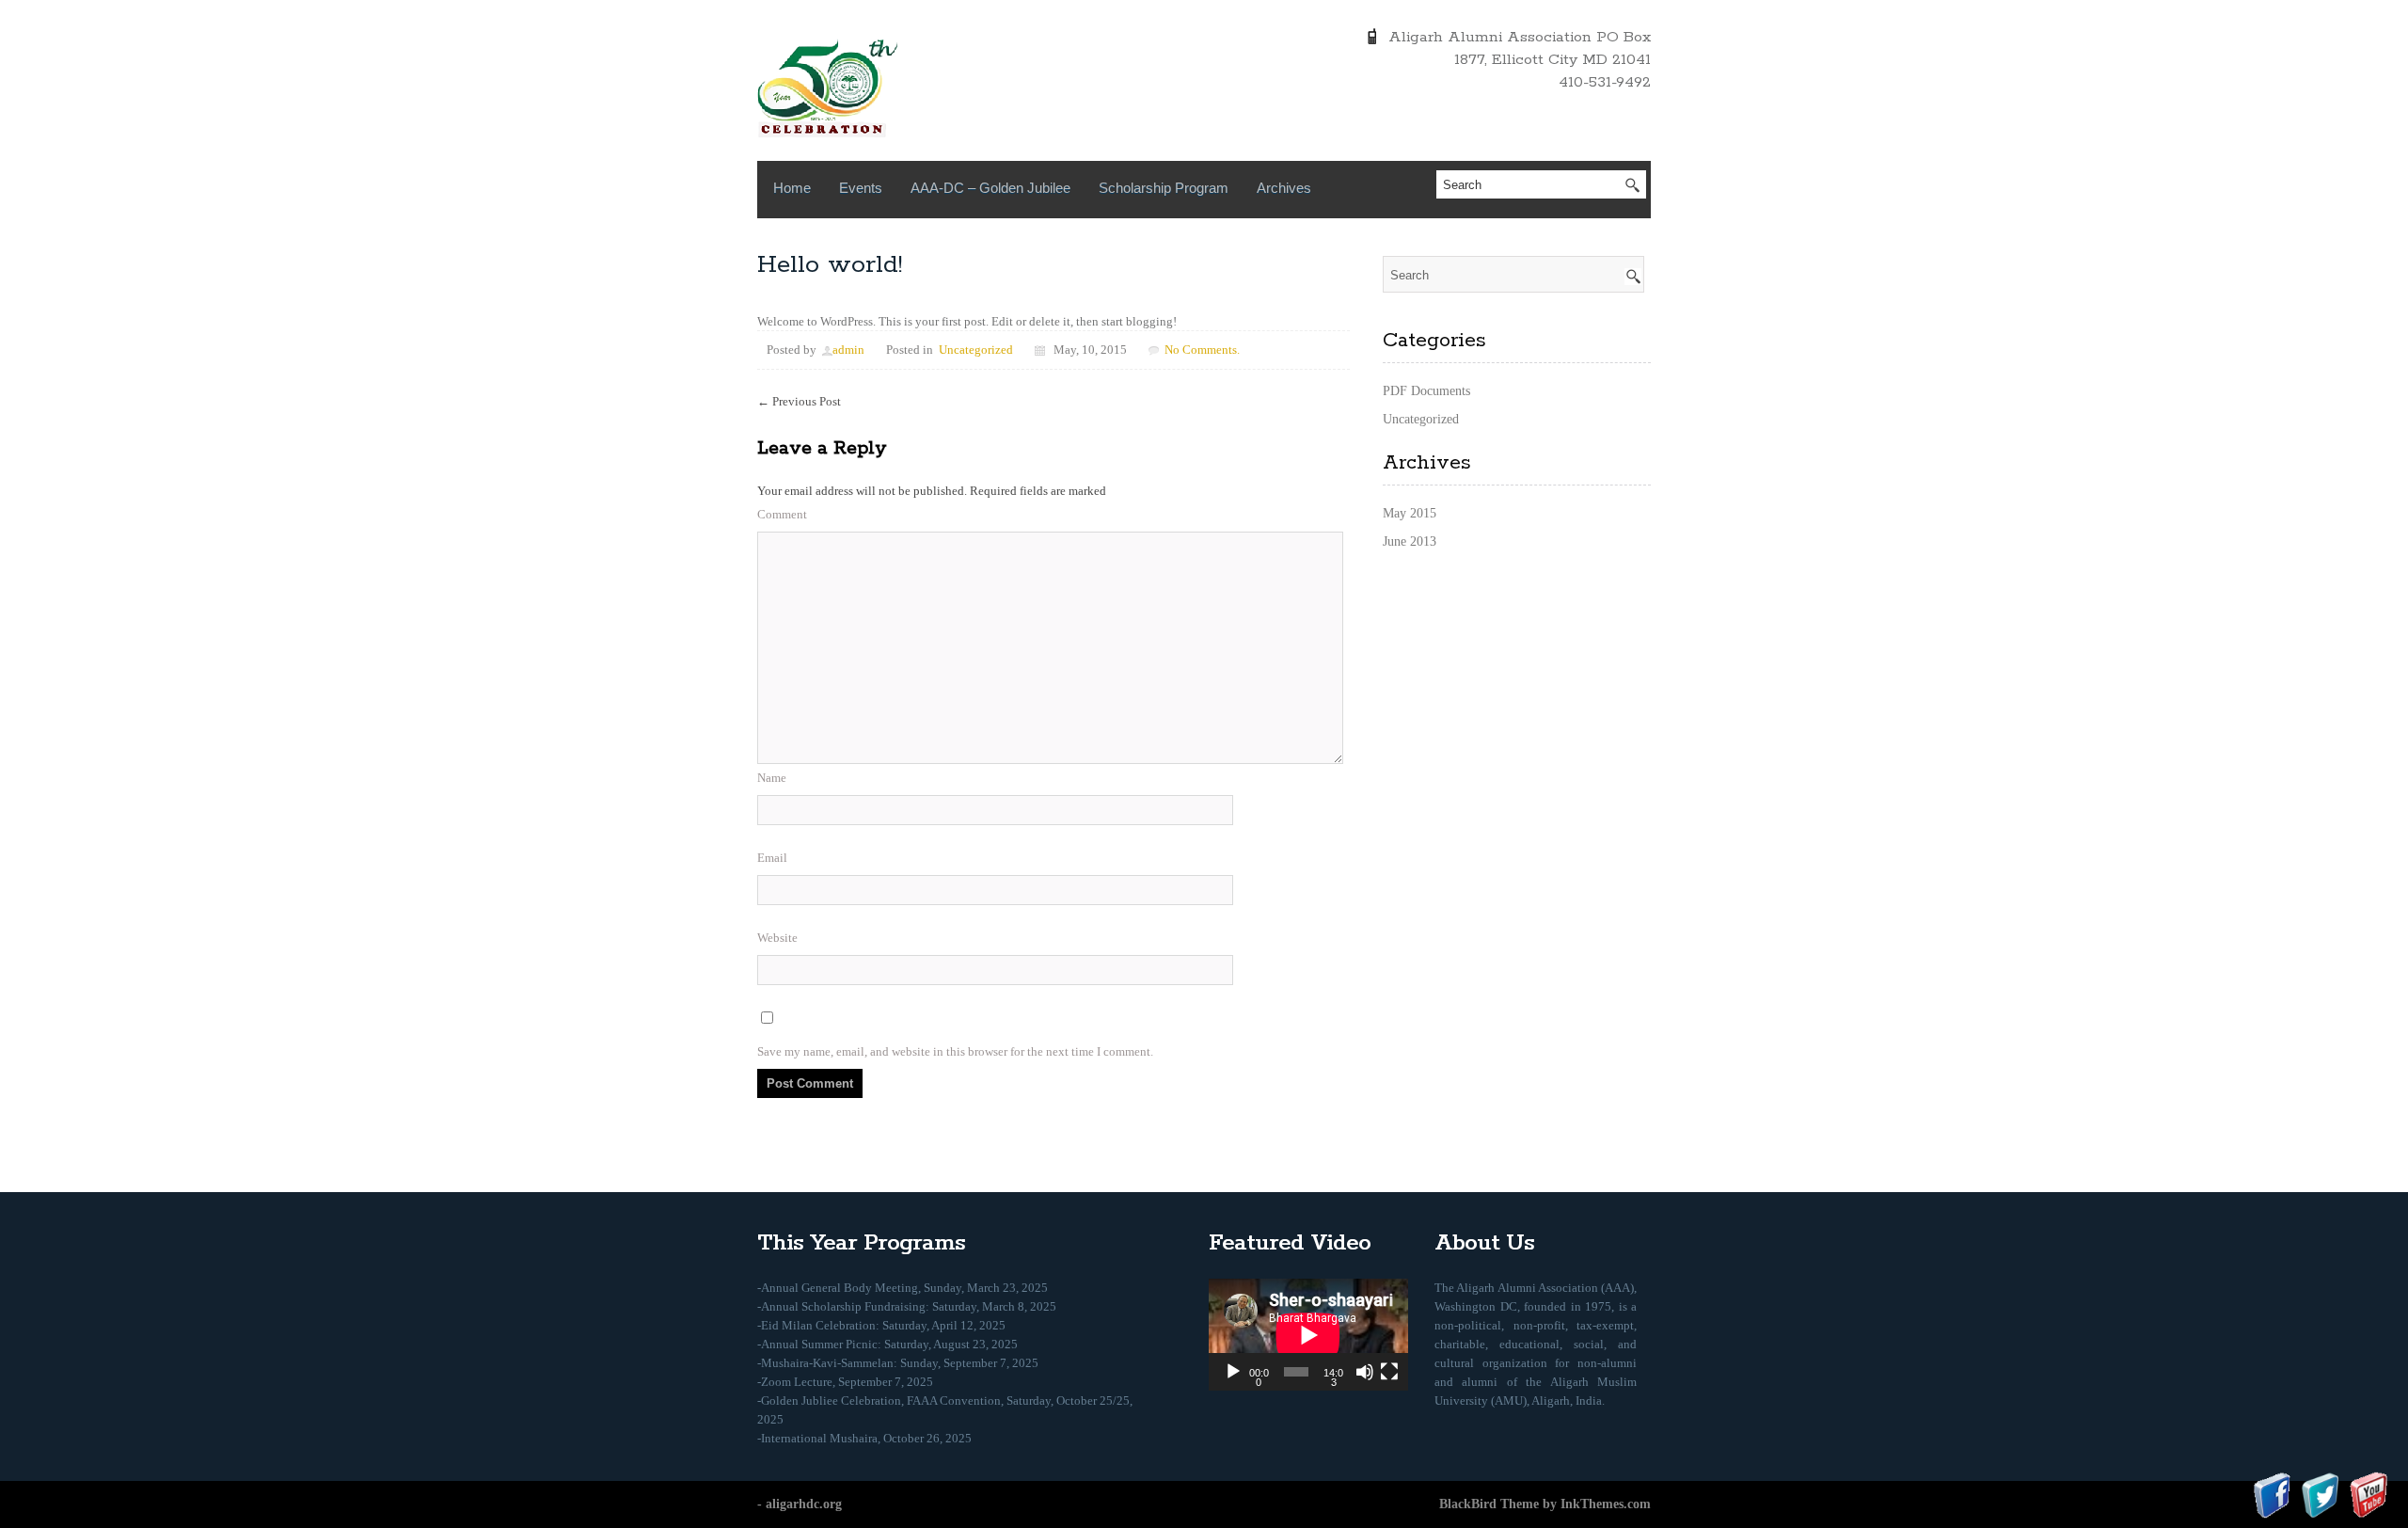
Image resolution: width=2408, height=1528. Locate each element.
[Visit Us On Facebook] (2272, 1494)
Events (861, 188)
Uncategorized (976, 350)
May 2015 (1410, 513)
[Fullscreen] (1389, 1372)
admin (848, 350)
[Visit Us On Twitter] (2320, 1494)
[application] (1308, 1335)
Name (772, 778)
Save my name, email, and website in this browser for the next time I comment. (955, 1051)
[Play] (1233, 1372)
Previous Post (799, 401)
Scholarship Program (1164, 188)
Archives (1284, 188)
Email (772, 858)
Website (777, 938)
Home (792, 188)
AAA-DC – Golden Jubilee (990, 188)
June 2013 (1410, 541)
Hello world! (830, 265)
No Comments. (1202, 350)
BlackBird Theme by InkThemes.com (1545, 1504)
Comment (782, 514)
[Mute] (1365, 1372)
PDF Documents (1426, 391)
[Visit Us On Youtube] (2368, 1494)
